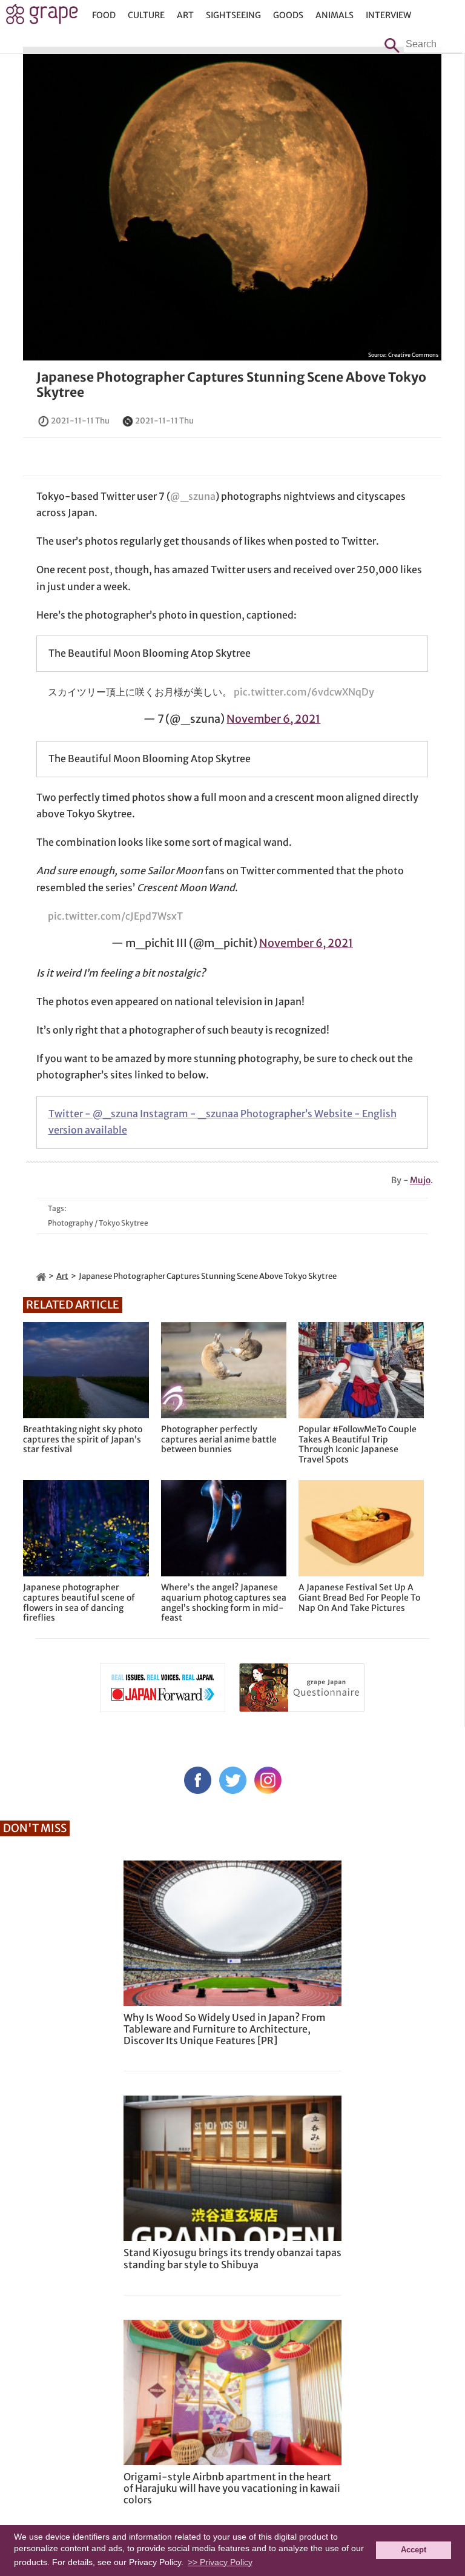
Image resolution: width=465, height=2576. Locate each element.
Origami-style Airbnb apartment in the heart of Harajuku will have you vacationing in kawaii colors (232, 2488)
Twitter (233, 1780)
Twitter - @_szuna (93, 1114)
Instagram (268, 1780)
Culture (146, 15)
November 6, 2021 (273, 719)
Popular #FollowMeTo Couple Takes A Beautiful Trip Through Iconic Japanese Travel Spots (358, 1445)
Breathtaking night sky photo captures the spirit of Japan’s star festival (83, 1439)
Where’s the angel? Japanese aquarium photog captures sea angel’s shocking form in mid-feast (224, 1603)
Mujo (420, 1180)
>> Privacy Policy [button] (220, 2562)
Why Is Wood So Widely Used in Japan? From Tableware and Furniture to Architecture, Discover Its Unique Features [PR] (225, 2029)
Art (185, 15)
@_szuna (193, 496)
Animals (335, 15)
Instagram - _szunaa (189, 1114)
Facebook (198, 1780)
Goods (288, 15)
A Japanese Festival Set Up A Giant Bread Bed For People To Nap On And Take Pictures (359, 1598)
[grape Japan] (41, 1276)
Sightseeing (233, 15)
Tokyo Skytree (124, 1223)
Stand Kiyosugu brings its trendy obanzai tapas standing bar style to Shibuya (232, 2258)
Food (104, 15)
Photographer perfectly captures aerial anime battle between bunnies (219, 1439)
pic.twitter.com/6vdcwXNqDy (304, 692)
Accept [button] (414, 2550)
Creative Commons (413, 355)
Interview (388, 15)
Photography (71, 1223)
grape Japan (42, 18)
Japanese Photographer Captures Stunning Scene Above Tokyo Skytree (231, 385)
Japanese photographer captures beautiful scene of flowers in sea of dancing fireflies (79, 1603)
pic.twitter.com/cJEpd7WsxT (115, 916)
